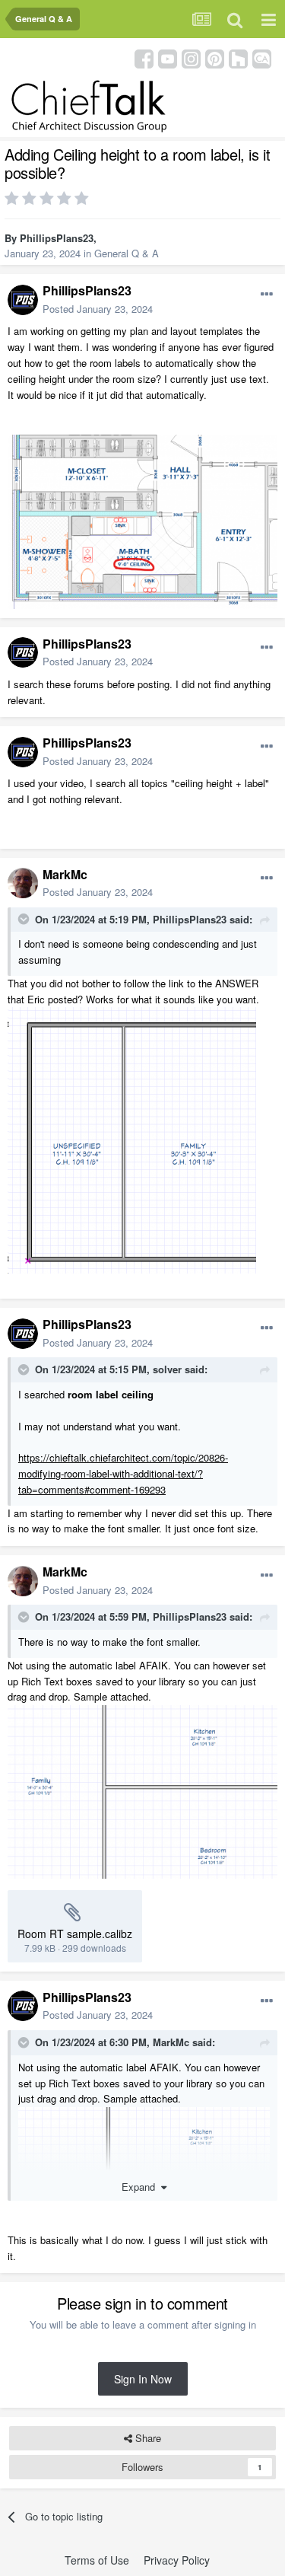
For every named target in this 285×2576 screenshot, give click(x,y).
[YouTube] (168, 57)
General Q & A (127, 253)
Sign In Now (143, 2379)
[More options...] (267, 295)
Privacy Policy (177, 2560)
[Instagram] (191, 57)
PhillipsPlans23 (57, 238)
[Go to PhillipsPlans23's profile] (23, 300)
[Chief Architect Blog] (262, 57)
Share (147, 2438)
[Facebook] (144, 57)
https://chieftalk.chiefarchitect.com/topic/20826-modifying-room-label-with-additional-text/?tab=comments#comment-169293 (123, 1473)
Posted (98, 309)
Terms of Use (97, 2560)
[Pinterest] (215, 57)
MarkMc (65, 874)
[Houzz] (238, 57)
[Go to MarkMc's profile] (23, 883)
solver (167, 1369)
